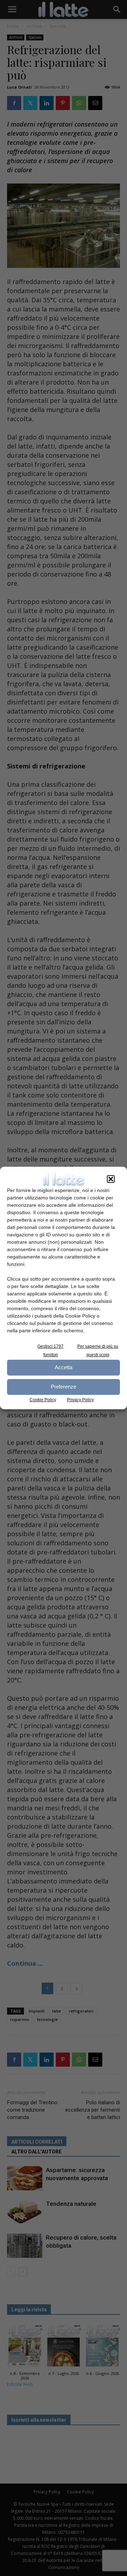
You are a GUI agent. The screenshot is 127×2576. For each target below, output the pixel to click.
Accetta (64, 1367)
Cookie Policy (43, 1400)
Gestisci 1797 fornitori (50, 1351)
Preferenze (64, 1387)
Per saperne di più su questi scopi (98, 1351)
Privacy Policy (80, 1400)
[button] (111, 1179)
